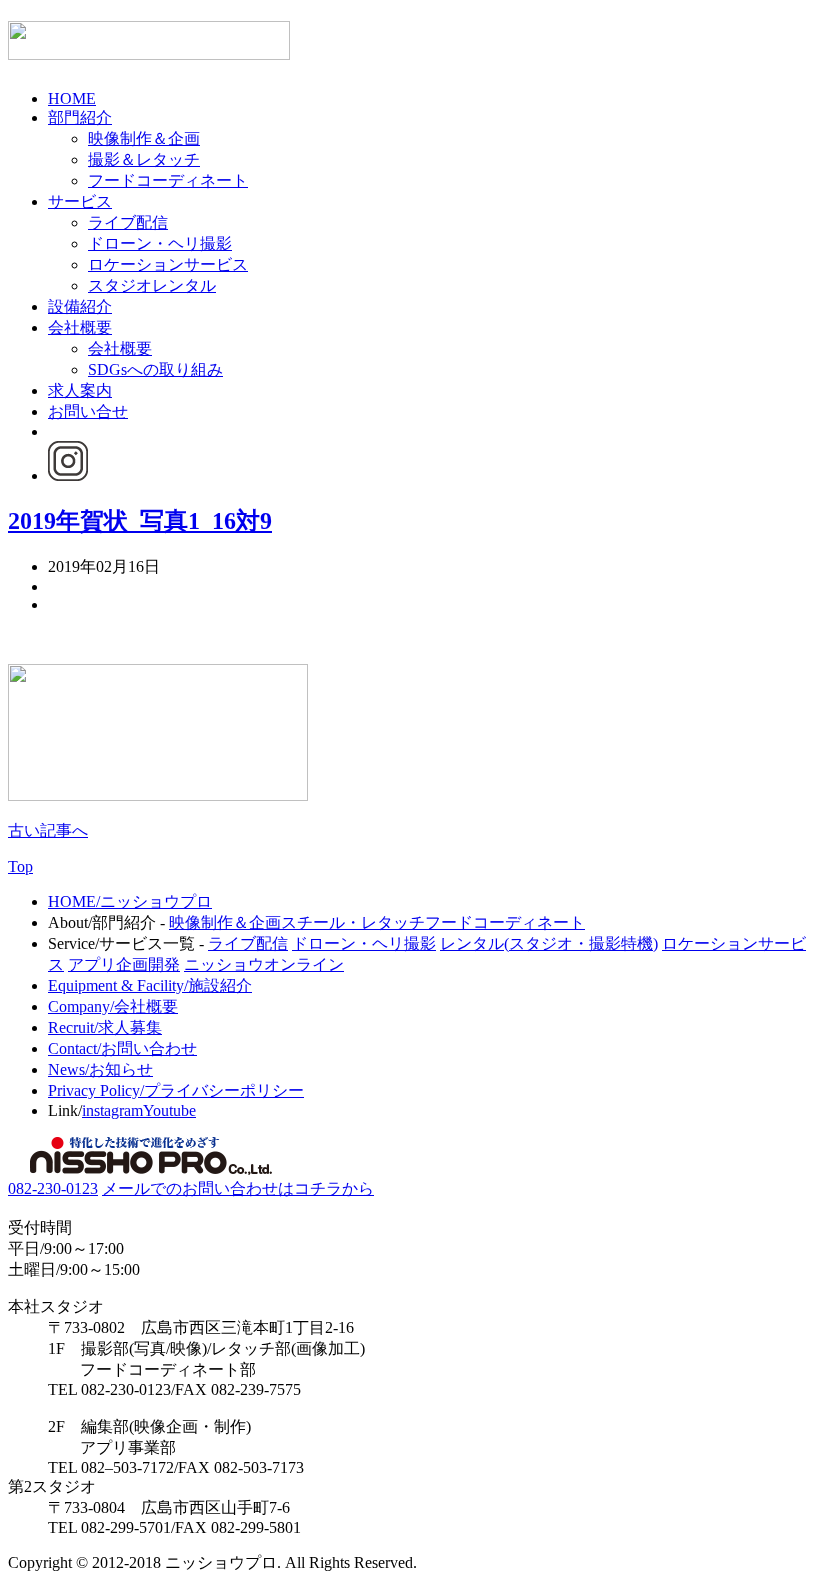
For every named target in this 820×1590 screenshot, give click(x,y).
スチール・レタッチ (353, 922)
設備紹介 (80, 306)
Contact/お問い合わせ (122, 1048)
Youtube (169, 1110)
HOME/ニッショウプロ (130, 901)
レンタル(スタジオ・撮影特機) (549, 943)
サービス (80, 201)
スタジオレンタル (152, 285)
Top (20, 866)
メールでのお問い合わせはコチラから (238, 1188)
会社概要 (80, 327)
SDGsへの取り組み (155, 369)
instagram (112, 1110)
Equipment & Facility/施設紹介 (150, 985)
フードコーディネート (168, 180)
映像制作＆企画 (144, 138)
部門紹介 (80, 117)
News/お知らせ (100, 1069)
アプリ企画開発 (124, 964)
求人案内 (80, 390)
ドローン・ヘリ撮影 (160, 243)
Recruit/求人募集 (105, 1027)
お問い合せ (88, 411)
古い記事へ (48, 830)
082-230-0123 (53, 1188)
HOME (72, 98)
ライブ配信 (128, 222)
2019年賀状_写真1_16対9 (140, 521)
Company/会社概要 (113, 1006)
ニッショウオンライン (264, 964)
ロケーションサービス (168, 264)
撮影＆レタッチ (144, 159)
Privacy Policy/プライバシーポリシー (176, 1090)
